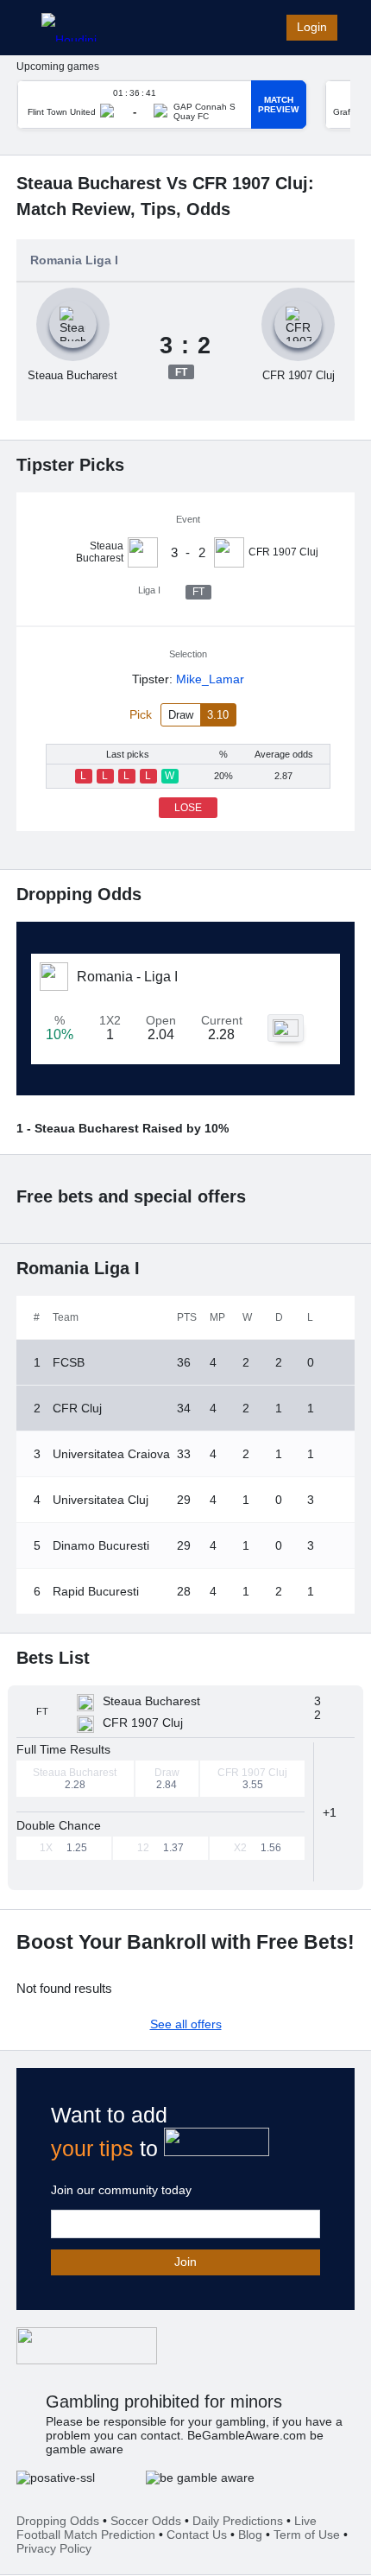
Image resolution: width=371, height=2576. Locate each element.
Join (185, 2262)
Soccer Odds (146, 2521)
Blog (250, 2535)
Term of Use (307, 2535)
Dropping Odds (58, 2521)
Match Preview (278, 105)
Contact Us (197, 2535)
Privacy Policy (54, 2548)
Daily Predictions (238, 2521)
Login (312, 27)
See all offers (186, 2024)
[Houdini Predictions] (87, 2346)
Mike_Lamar (210, 679)
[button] (334, 1812)
